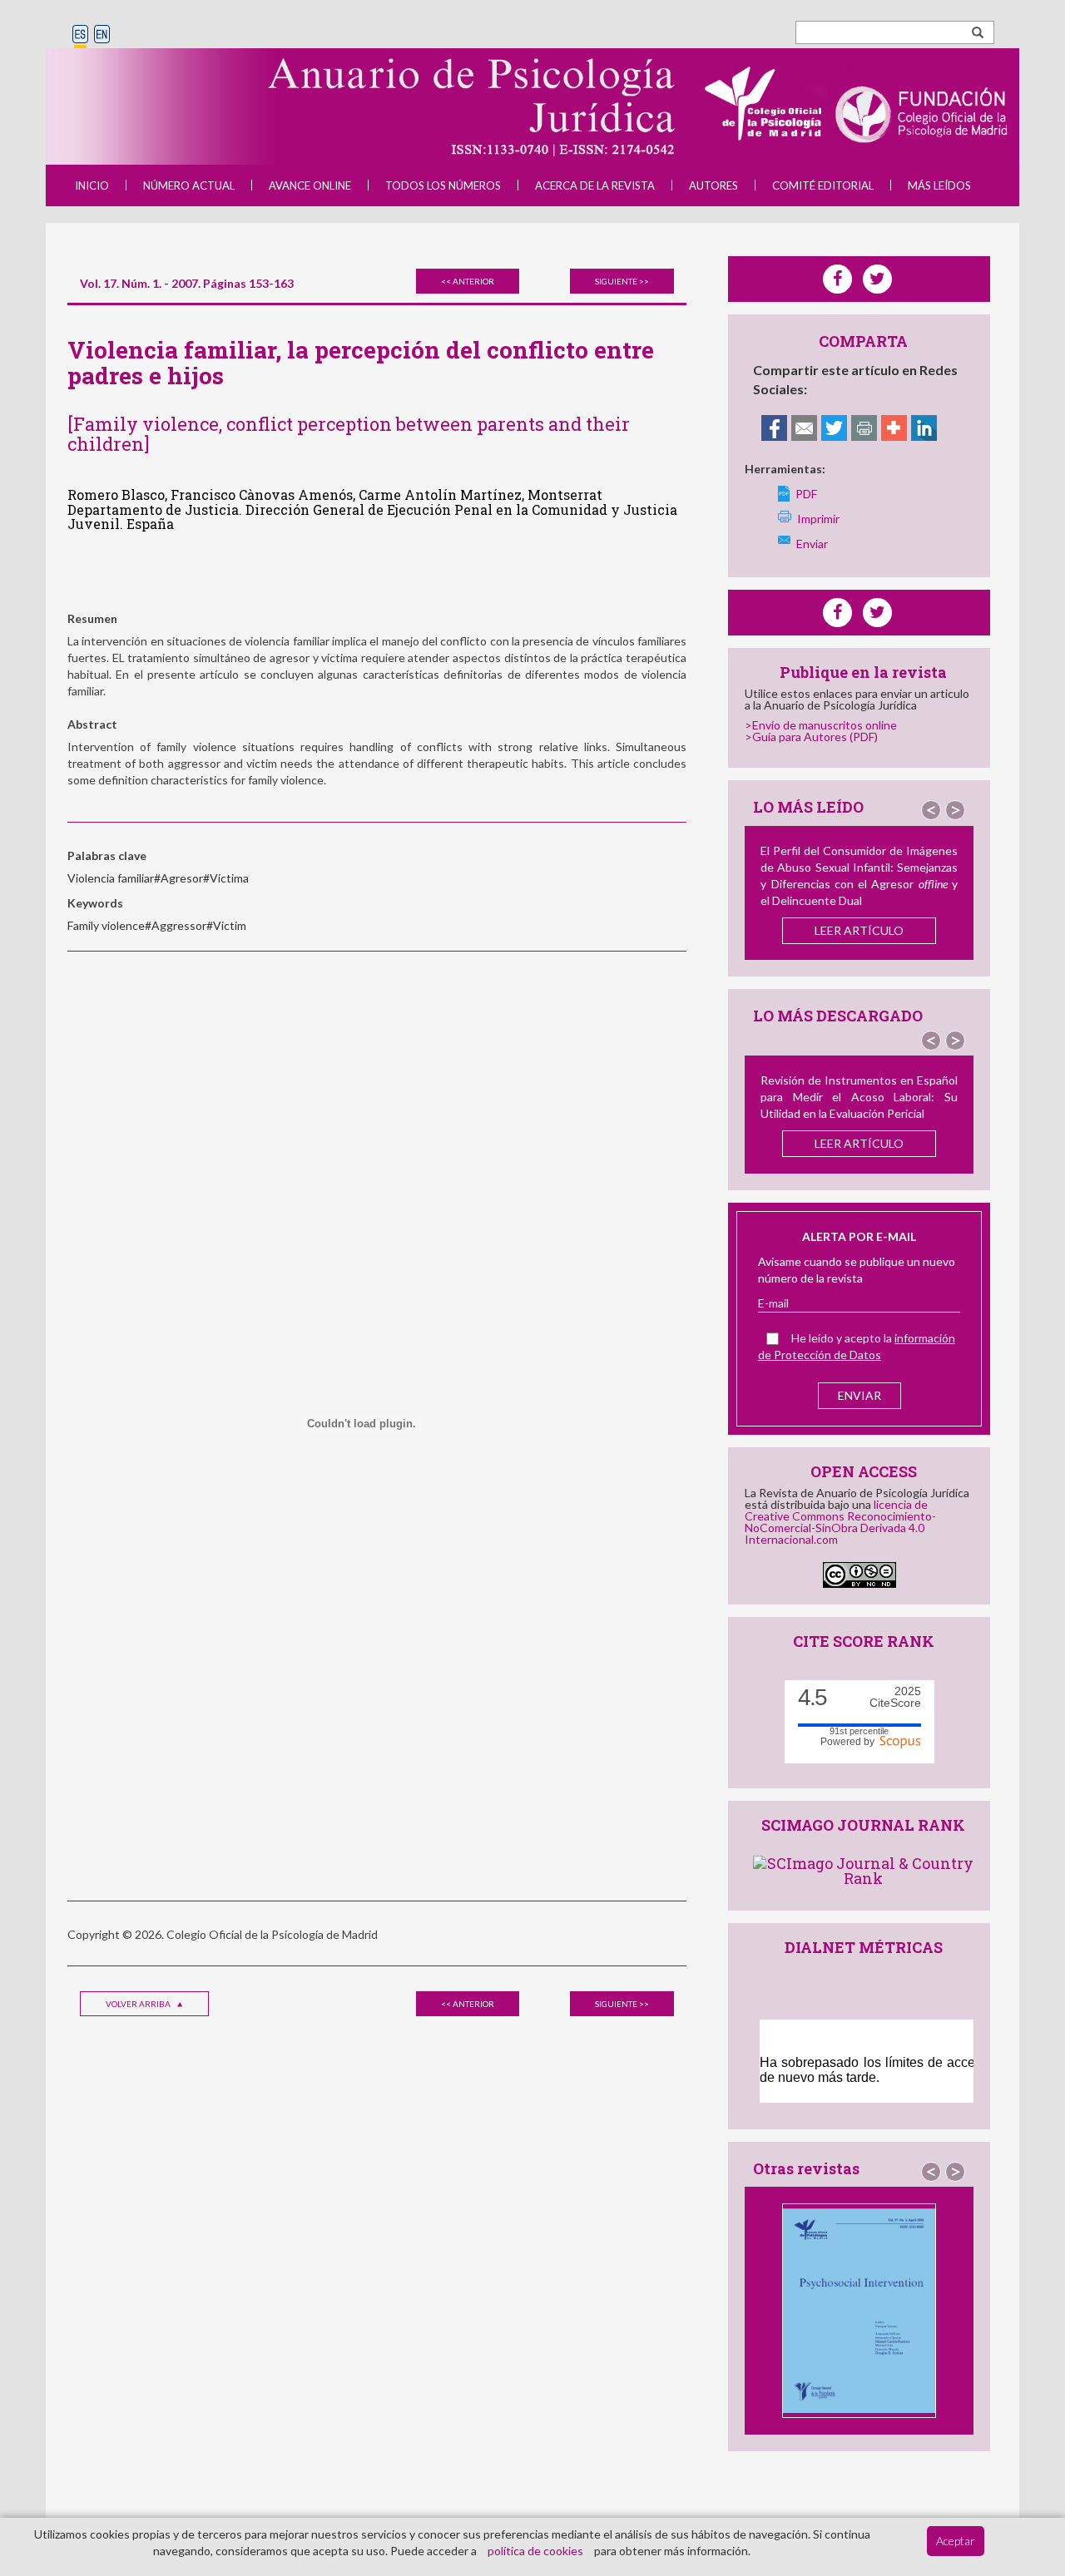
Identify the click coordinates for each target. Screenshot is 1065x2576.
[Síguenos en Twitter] (877, 613)
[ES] (80, 35)
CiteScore (895, 1697)
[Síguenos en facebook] (837, 613)
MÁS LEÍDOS (939, 185)
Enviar (812, 544)
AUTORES (713, 185)
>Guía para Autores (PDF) (811, 737)
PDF (806, 494)
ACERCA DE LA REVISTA (595, 185)
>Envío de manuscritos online (821, 725)
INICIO (92, 185)
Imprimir (818, 519)
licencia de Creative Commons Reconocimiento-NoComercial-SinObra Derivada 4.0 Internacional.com (840, 1522)
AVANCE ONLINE (310, 185)
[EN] (102, 35)
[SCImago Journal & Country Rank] (863, 1868)
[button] (931, 810)
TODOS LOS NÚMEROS (443, 185)
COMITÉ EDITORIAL (823, 185)
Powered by (850, 1741)
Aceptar (956, 2541)
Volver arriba (139, 2004)
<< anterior (468, 281)
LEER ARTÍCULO (859, 930)
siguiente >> (622, 281)
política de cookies (535, 2551)
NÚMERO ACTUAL (189, 185)
